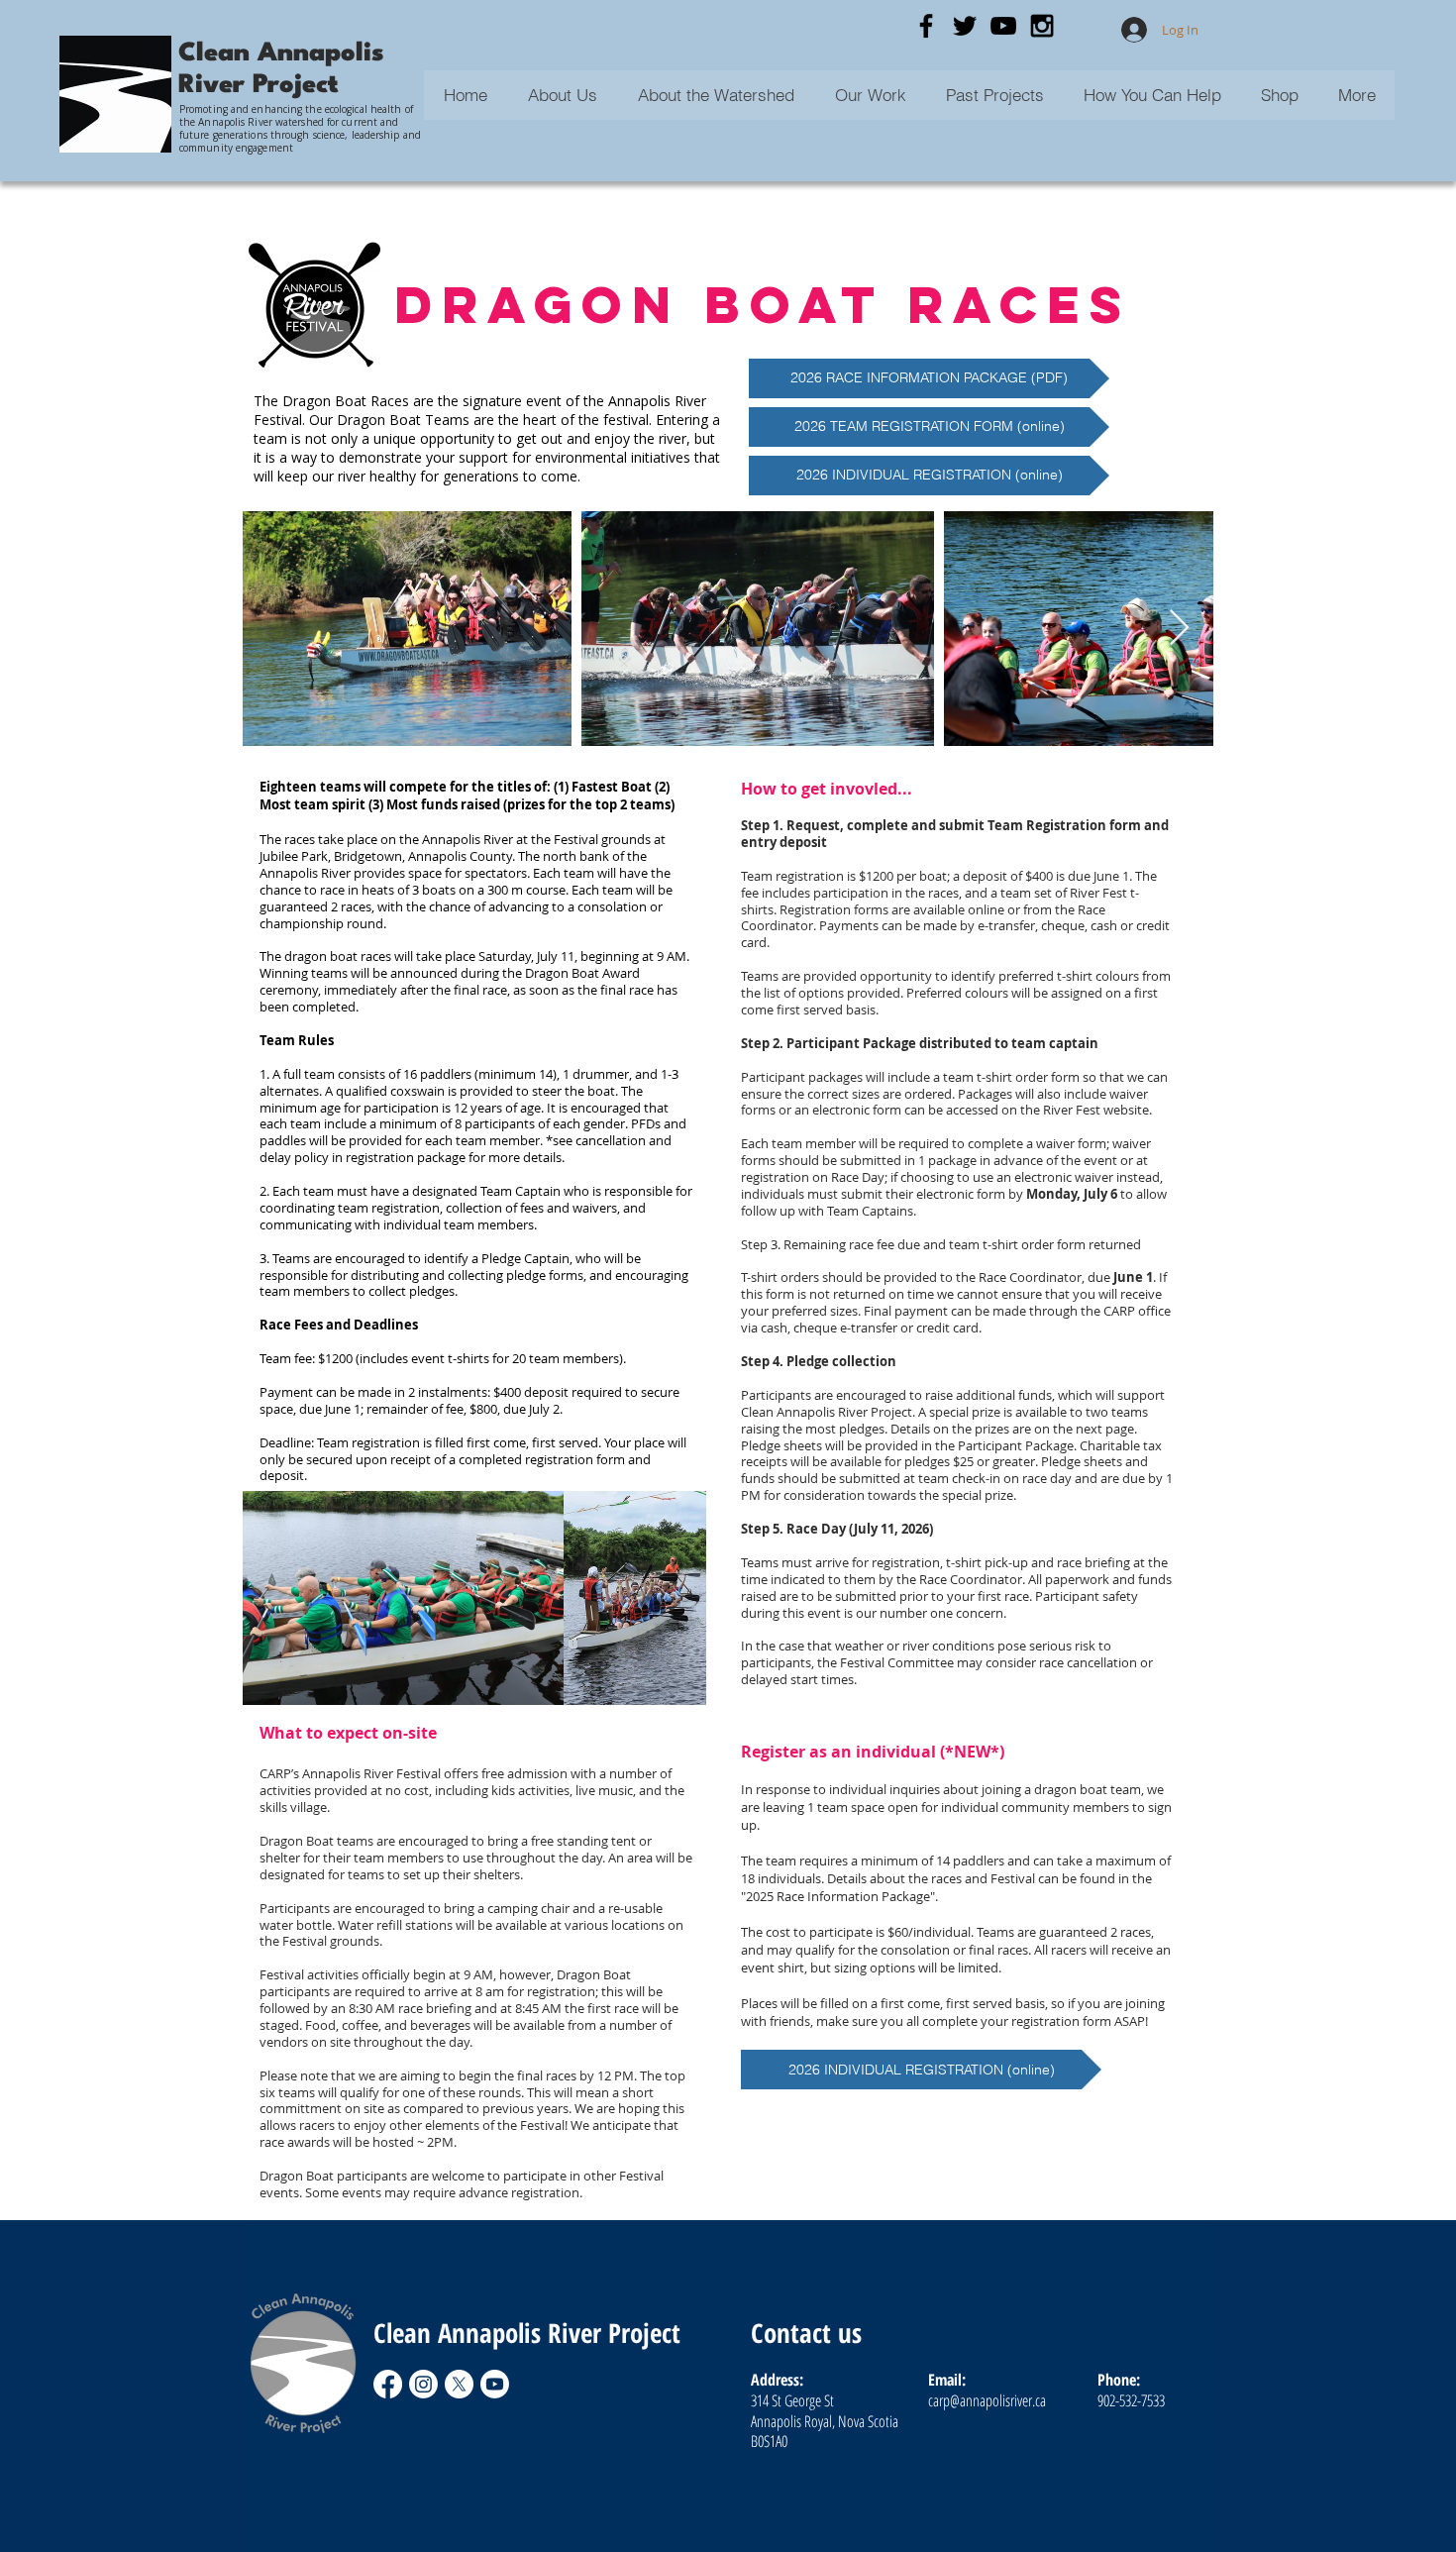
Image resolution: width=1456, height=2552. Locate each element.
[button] (994, 95)
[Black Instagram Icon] (1042, 26)
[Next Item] (1179, 629)
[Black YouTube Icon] (1003, 26)
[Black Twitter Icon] (965, 26)
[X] (459, 2384)
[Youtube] (495, 2384)
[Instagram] (423, 2384)
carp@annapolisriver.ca (987, 2400)
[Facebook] (388, 2384)
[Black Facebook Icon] (926, 26)
